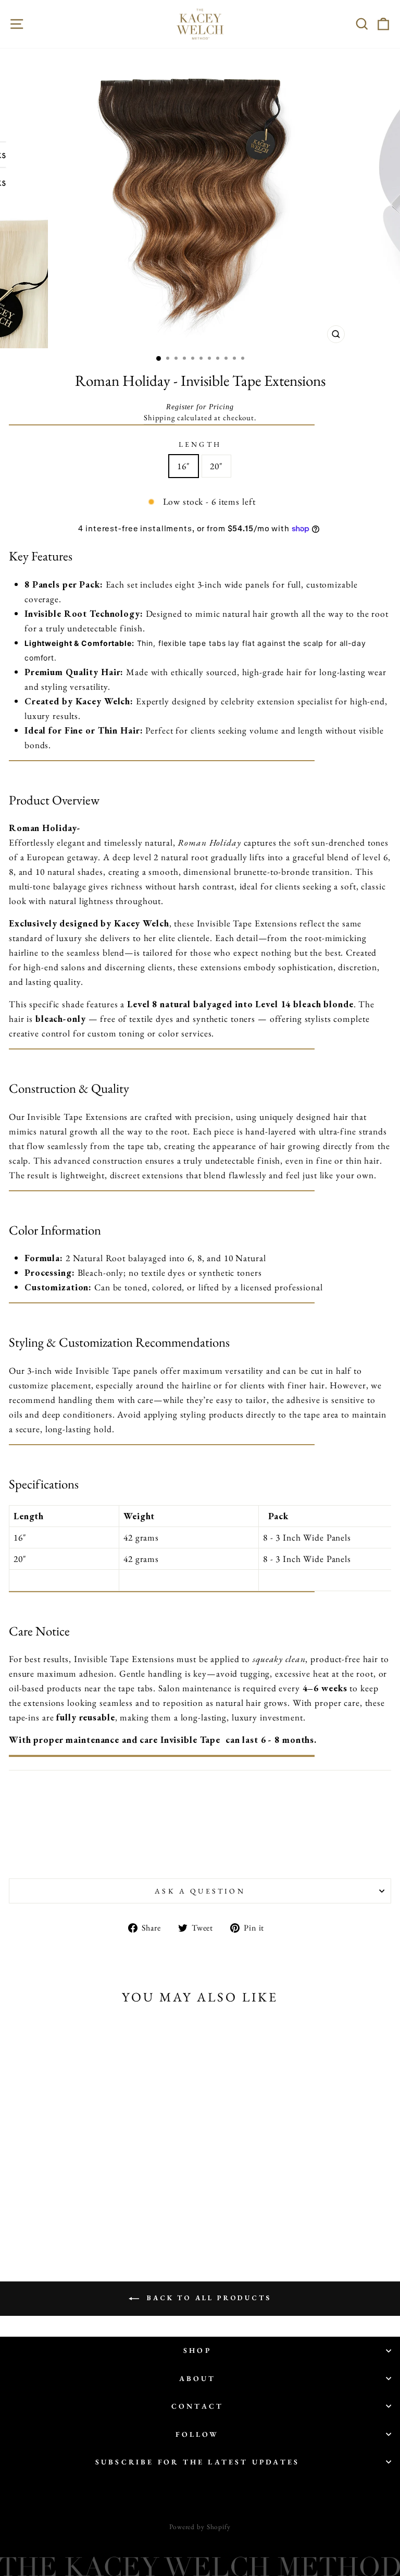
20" (216, 466)
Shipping (159, 417)
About (198, 2378)
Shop (197, 2350)
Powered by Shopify (200, 2527)
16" (184, 466)
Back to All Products (207, 2298)
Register (180, 407)
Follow (197, 2434)
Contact (197, 2406)
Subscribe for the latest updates (197, 2462)
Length (200, 444)
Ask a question (200, 1891)
